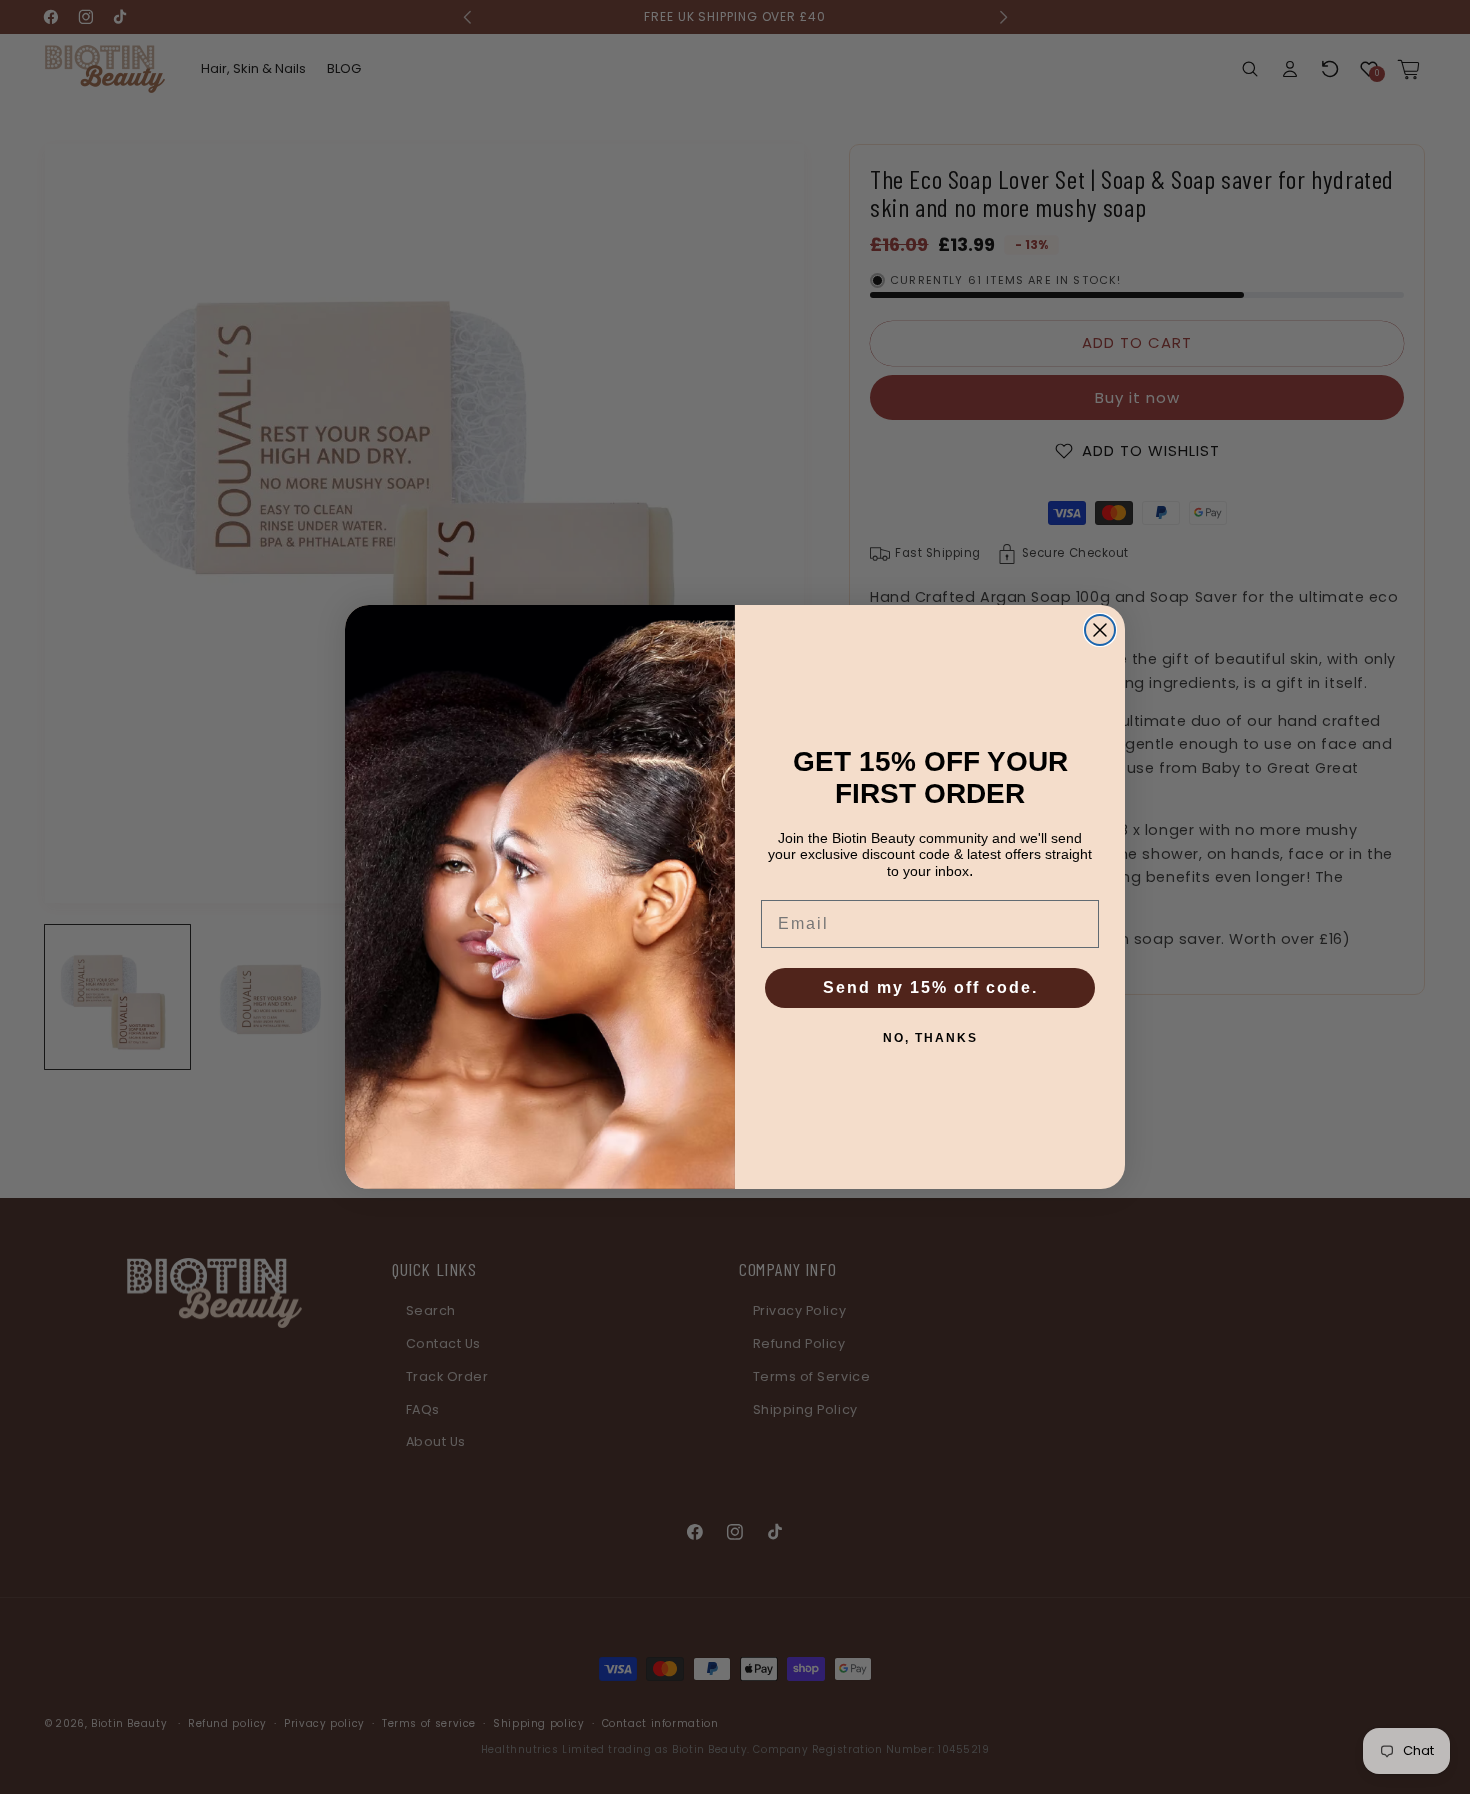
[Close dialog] (1100, 630)
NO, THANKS (930, 1038)
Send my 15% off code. (930, 987)
